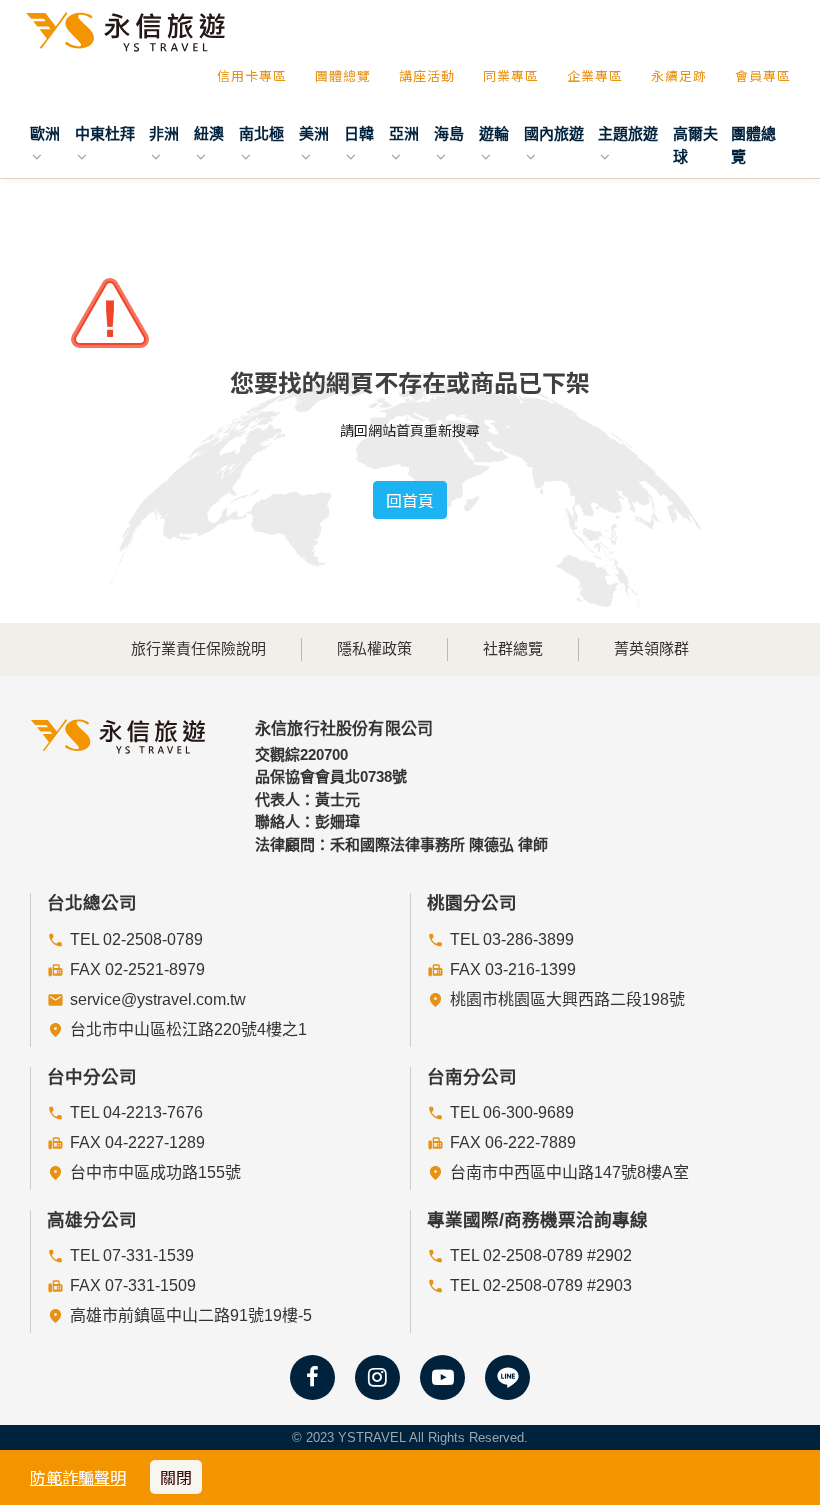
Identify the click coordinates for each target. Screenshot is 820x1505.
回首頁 (410, 500)
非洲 (164, 133)
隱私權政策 (374, 648)
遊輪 (494, 133)
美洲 (314, 133)
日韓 (359, 133)
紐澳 (209, 133)
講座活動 (427, 75)
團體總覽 (343, 75)
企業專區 (595, 75)
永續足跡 (679, 75)
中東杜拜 (105, 133)
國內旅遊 (554, 133)
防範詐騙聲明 (78, 1477)
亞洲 (404, 133)
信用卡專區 (252, 75)
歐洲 (45, 133)
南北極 (261, 133)
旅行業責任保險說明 (198, 648)
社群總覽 (513, 648)
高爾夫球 (695, 144)
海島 (449, 133)
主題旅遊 (628, 133)
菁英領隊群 (651, 648)
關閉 (176, 1477)
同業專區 (511, 75)
